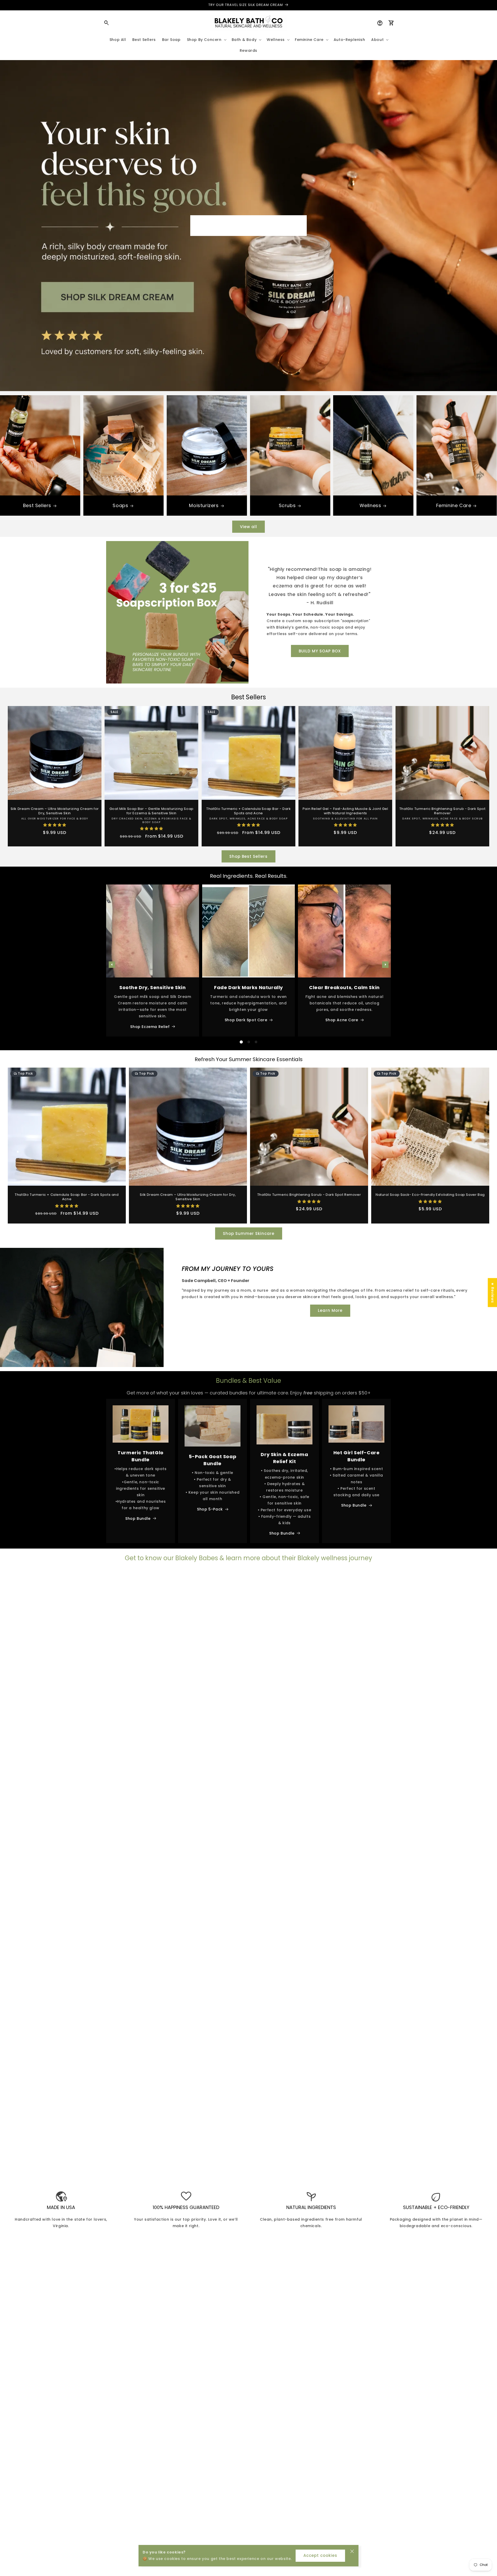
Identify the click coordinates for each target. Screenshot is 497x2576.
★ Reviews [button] (493, 1293)
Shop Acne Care (342, 1020)
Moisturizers (204, 505)
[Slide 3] (256, 1042)
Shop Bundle (138, 1519)
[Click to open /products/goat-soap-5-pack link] (213, 1426)
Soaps (120, 505)
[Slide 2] (249, 1042)
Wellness (370, 505)
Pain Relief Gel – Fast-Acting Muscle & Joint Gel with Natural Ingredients (345, 811)
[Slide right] (385, 965)
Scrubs (287, 505)
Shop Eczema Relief (150, 1027)
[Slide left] (112, 965)
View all (248, 527)
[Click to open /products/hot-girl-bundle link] (356, 1424)
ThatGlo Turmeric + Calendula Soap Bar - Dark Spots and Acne (248, 811)
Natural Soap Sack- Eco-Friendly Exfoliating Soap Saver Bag (430, 1195)
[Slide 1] (241, 1042)
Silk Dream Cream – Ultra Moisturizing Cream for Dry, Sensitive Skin (55, 811)
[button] (107, 23)
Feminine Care (454, 505)
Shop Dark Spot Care (246, 1020)
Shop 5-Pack (210, 1509)
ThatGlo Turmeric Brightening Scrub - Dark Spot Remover (442, 811)
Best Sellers (37, 505)
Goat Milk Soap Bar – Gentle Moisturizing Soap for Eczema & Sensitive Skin (152, 811)
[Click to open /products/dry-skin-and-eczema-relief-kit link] (284, 1425)
